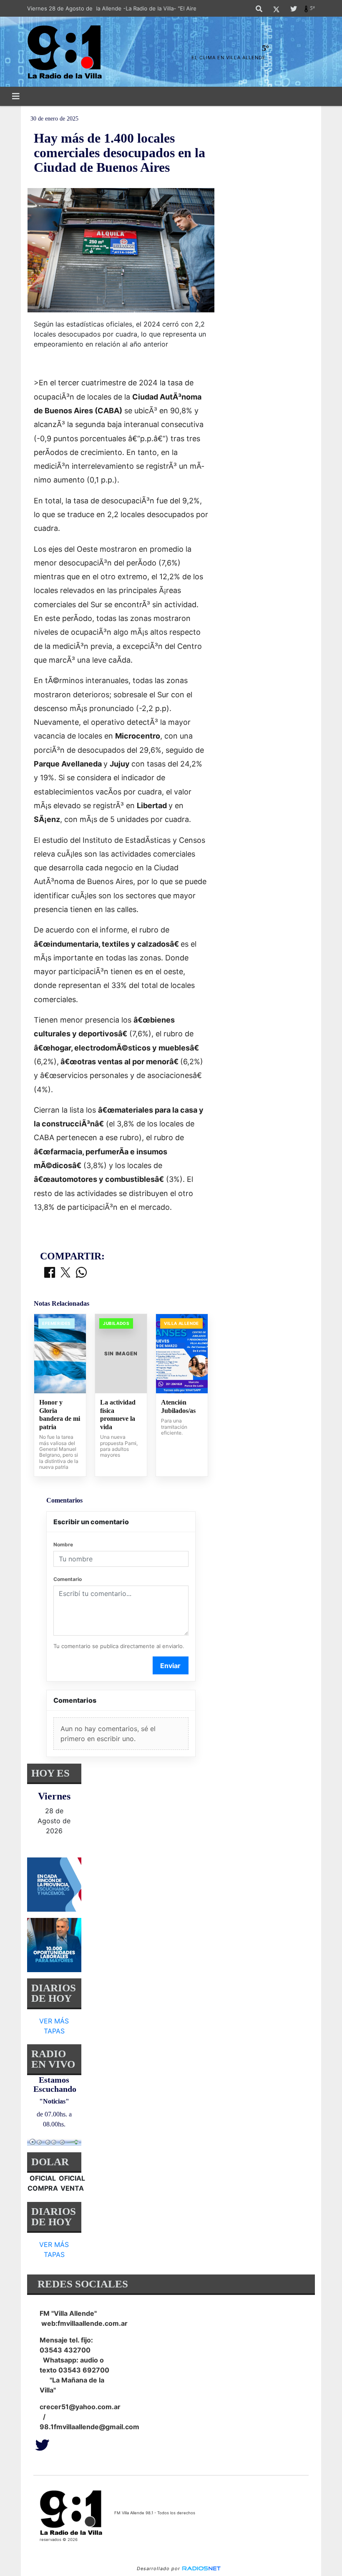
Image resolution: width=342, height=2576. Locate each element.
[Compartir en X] (65, 1273)
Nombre (63, 1544)
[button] (259, 9)
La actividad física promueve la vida (118, 1415)
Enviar (170, 1666)
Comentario (68, 1579)
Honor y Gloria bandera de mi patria (60, 1415)
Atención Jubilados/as (178, 1406)
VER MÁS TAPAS (54, 2026)
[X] (276, 9)
